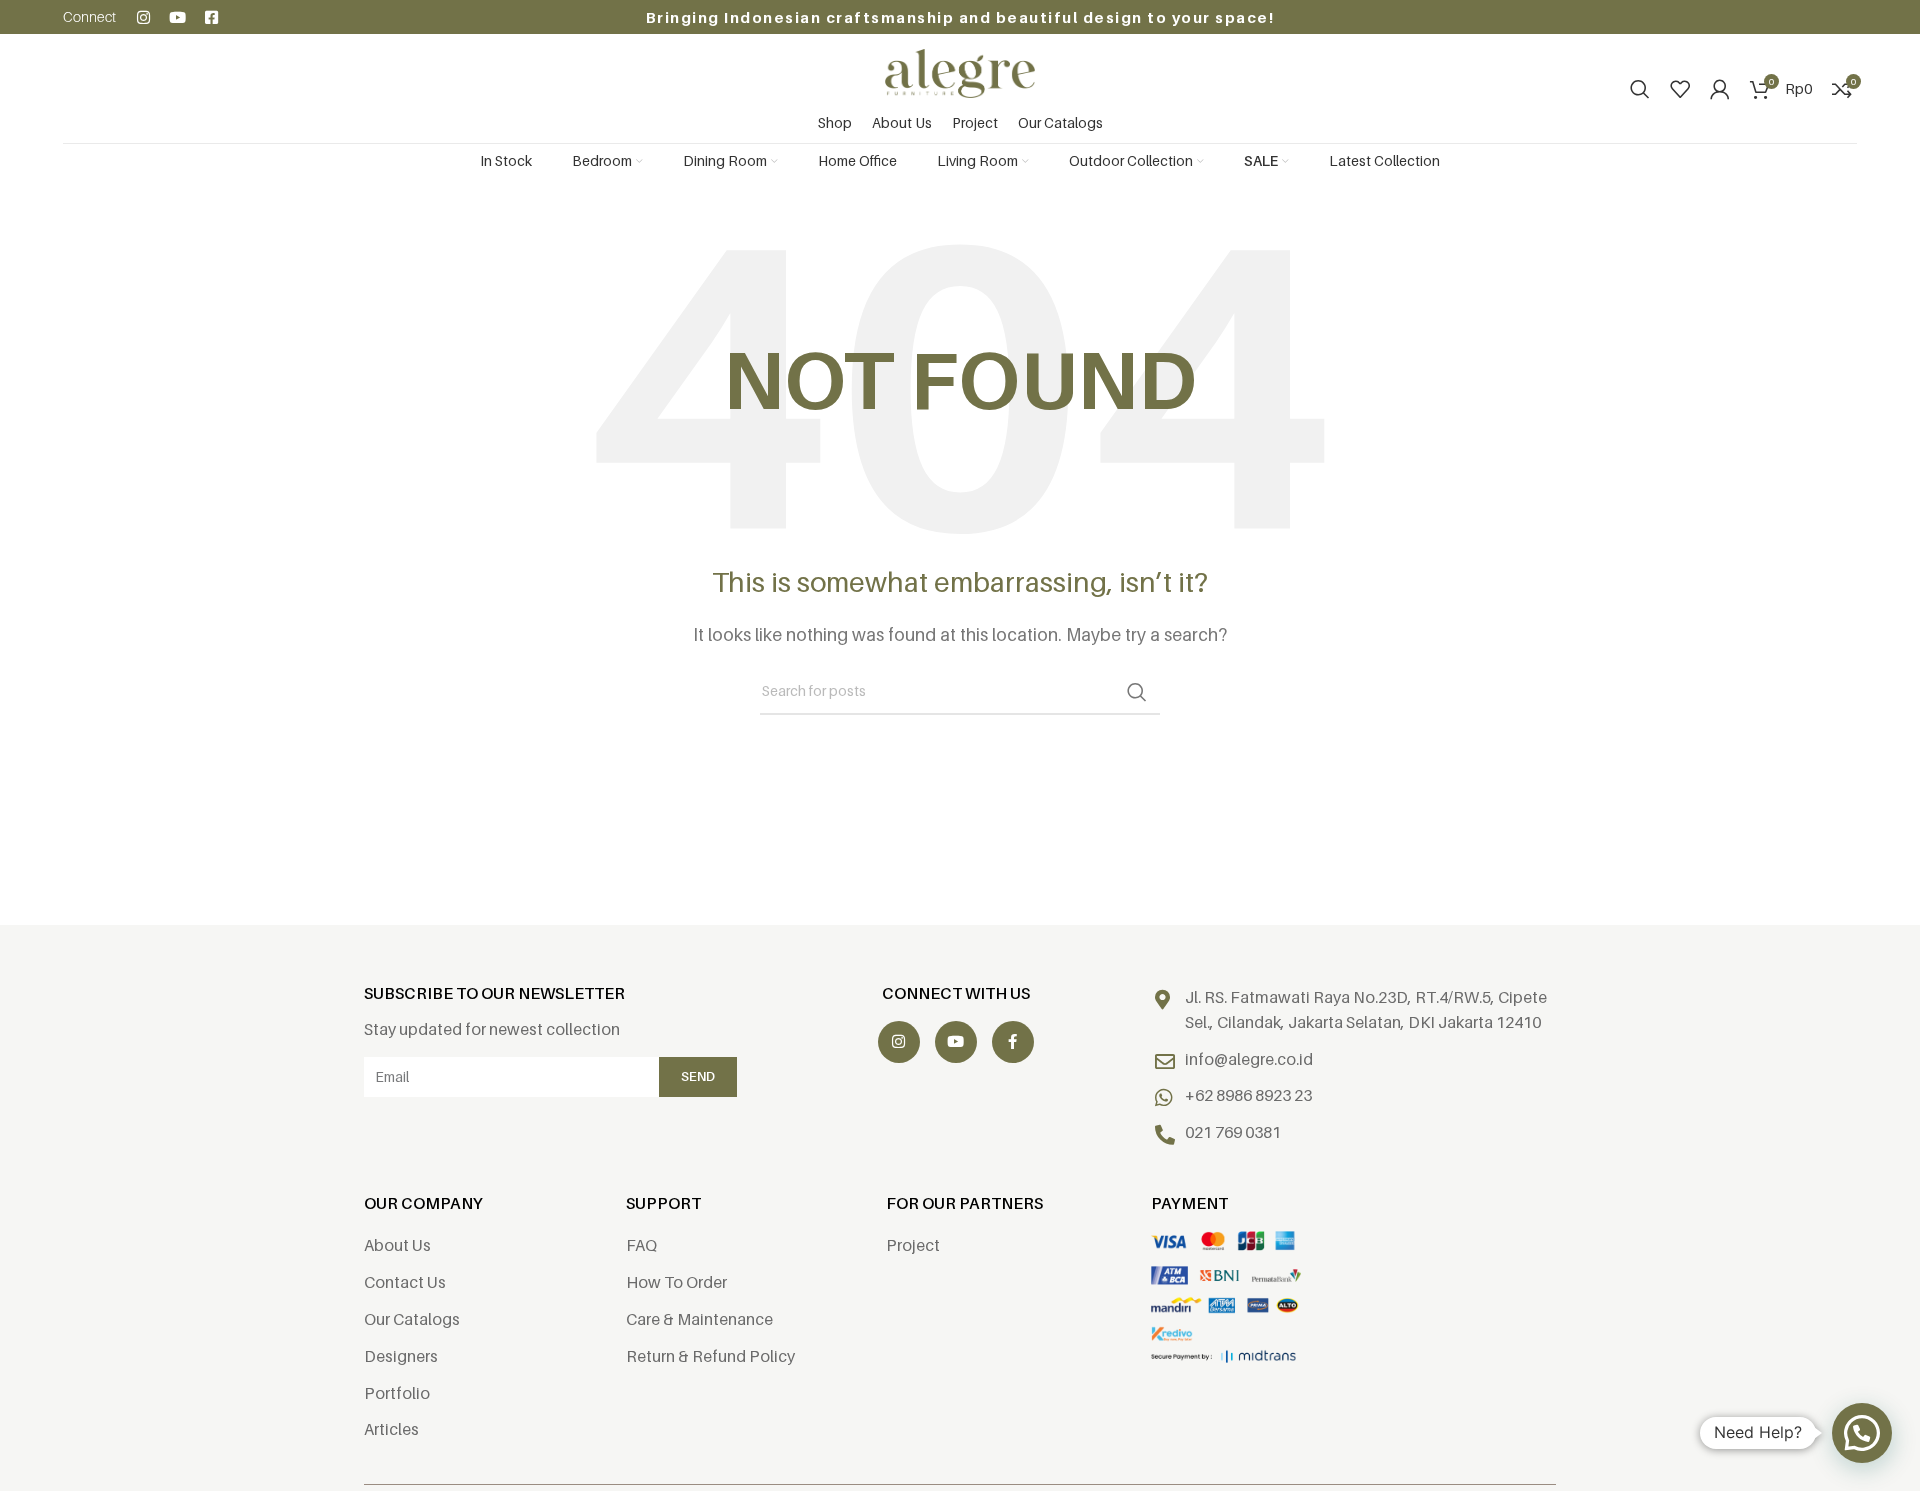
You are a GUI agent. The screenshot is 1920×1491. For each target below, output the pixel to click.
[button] (1862, 1433)
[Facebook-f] (1013, 1042)
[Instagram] (143, 17)
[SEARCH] (1137, 692)
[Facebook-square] (211, 17)
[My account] (1720, 89)
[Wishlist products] (1680, 89)
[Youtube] (177, 17)
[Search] (1640, 89)
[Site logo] (960, 72)
